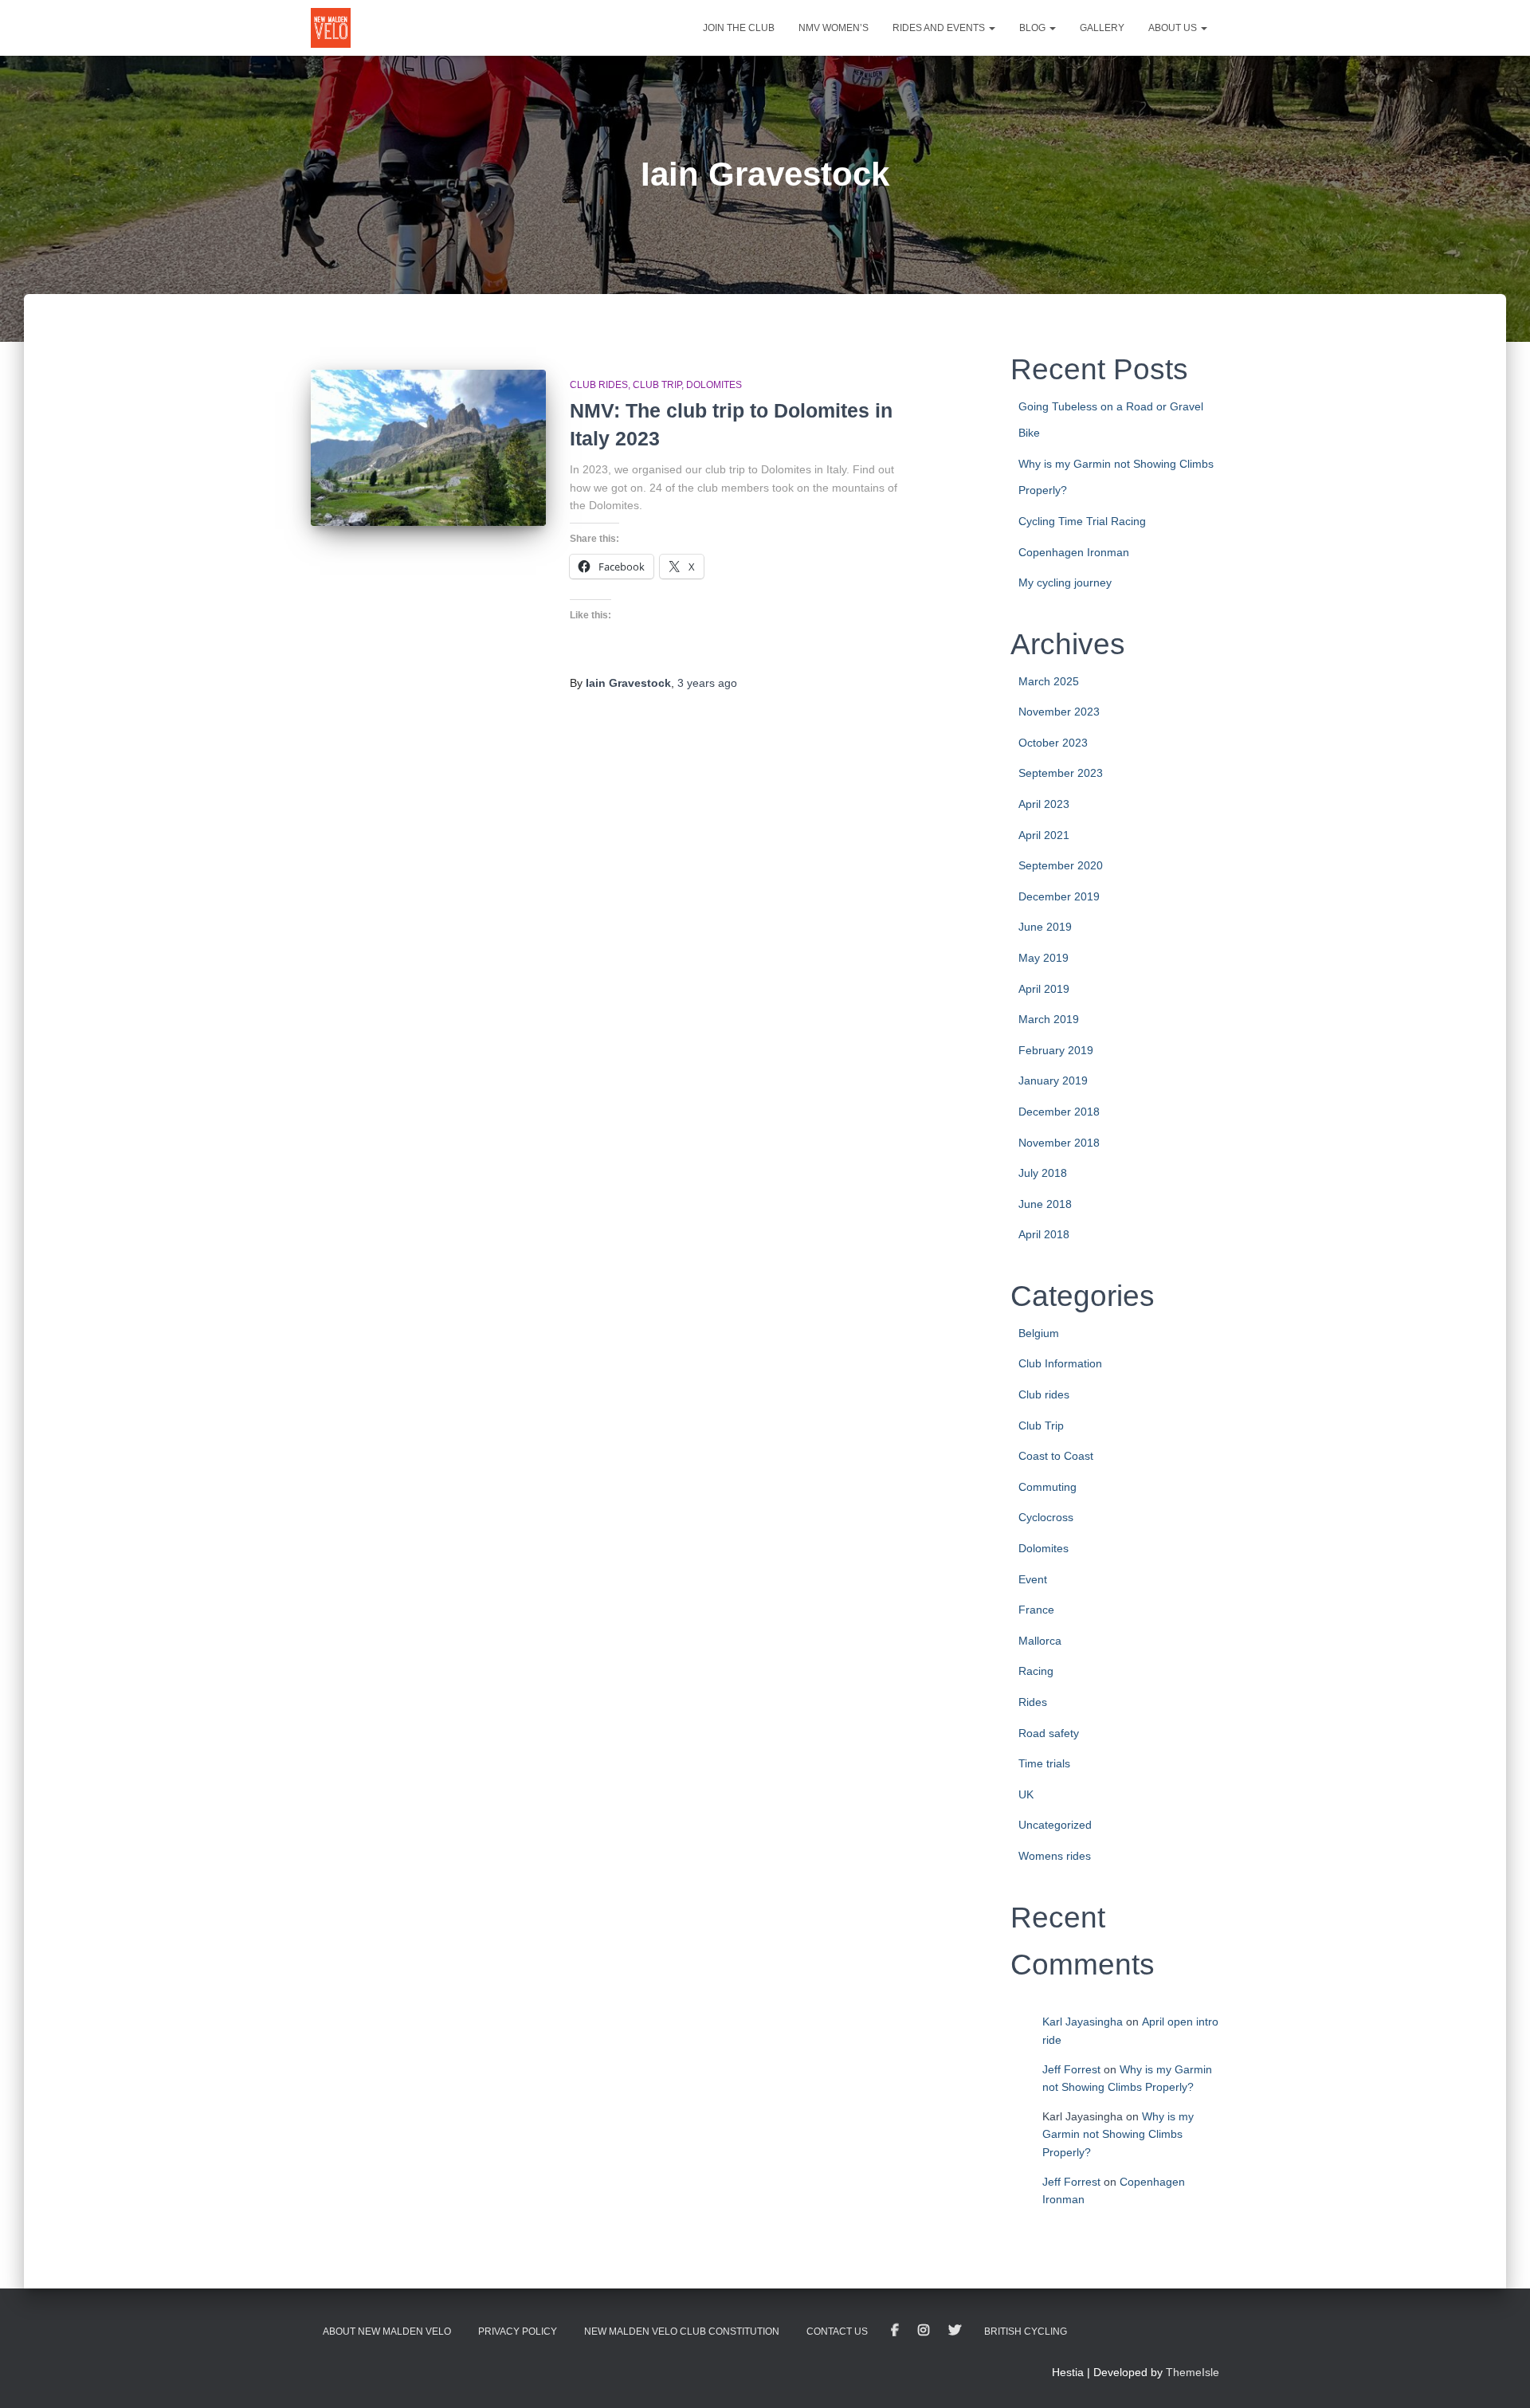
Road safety (1049, 1733)
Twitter (955, 2331)
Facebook (895, 2331)
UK (1026, 1794)
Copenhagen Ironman (1074, 552)
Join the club (739, 28)
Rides (1033, 1702)
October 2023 (1053, 743)
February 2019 (1056, 1050)
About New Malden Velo (387, 2332)
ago (707, 683)
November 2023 (1059, 712)
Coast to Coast (1056, 1456)
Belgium (1039, 1333)
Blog (1034, 28)
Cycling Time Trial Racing (1082, 521)
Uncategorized (1055, 1825)
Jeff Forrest (1071, 2069)
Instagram (924, 2331)
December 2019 (1059, 896)
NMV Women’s (834, 28)
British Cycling (1026, 2332)
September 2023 (1061, 773)
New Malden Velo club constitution (682, 2332)
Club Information (1060, 1363)
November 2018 (1059, 1143)
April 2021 (1044, 835)
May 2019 (1044, 958)
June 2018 (1045, 1204)
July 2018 (1043, 1173)
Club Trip (657, 385)
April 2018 (1044, 1234)
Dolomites (714, 385)
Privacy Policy (518, 2332)
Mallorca (1040, 1641)
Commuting (1047, 1487)
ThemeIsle (1193, 2372)
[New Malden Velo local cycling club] (331, 28)
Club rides (599, 385)
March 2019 (1049, 1019)
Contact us (837, 2332)
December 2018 (1059, 1112)
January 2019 (1053, 1080)
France (1036, 1610)
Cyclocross (1046, 1517)
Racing (1036, 1671)
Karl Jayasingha (1083, 2022)
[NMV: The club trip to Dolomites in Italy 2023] (428, 448)
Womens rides (1055, 1856)
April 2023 (1044, 804)
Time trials (1044, 1763)
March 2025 (1049, 681)
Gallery (1102, 28)
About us (1174, 28)
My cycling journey (1065, 582)
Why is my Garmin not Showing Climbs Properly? (1118, 2134)
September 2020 (1061, 865)
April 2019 (1044, 989)
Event (1033, 1579)
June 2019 (1045, 927)
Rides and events (940, 28)
